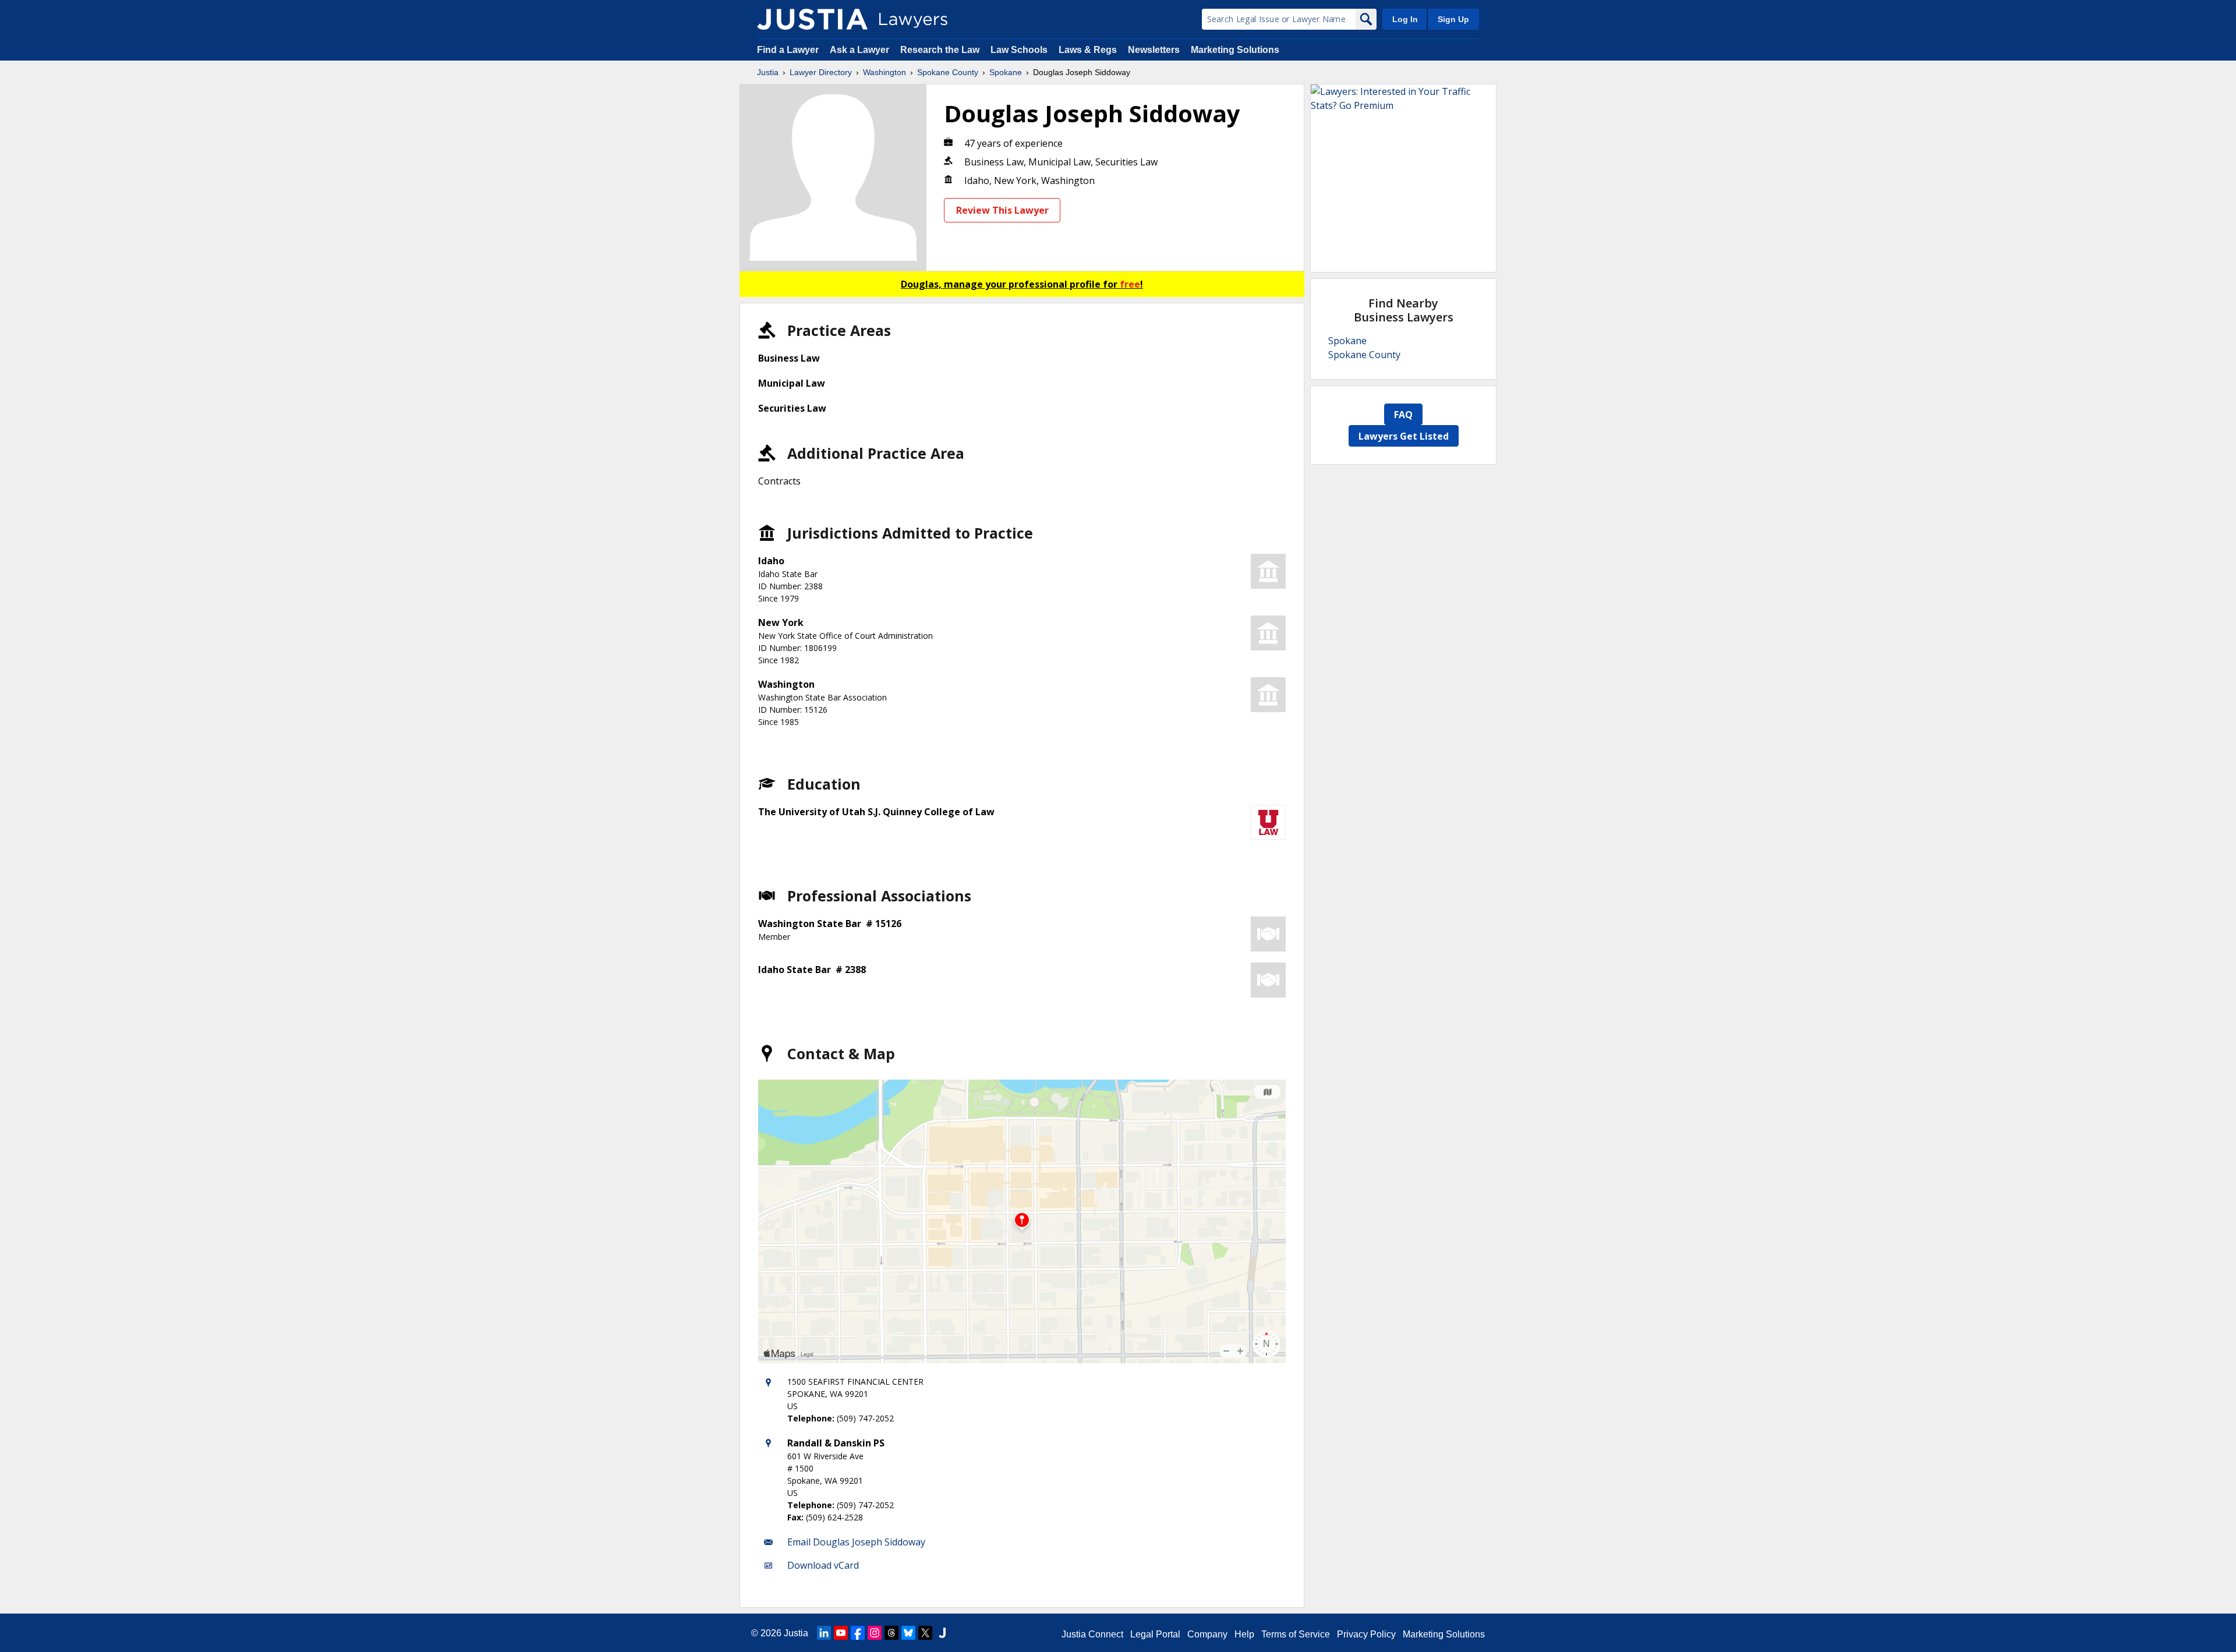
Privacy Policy (1366, 1634)
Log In (1405, 19)
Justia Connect (1092, 1634)
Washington (885, 72)
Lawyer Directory (821, 72)
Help (1244, 1634)
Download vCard (823, 1565)
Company (1207, 1634)
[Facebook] (858, 1633)
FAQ (1403, 415)
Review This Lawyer (1002, 210)
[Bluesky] (908, 1633)
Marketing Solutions (1235, 50)
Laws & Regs (1088, 50)
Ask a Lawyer (861, 50)
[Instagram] (875, 1633)
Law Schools (1019, 50)
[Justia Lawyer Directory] (812, 19)
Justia (768, 72)
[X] (925, 1633)
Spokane (1006, 72)
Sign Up (1453, 19)
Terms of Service (1296, 1634)
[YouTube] (841, 1633)
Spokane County (948, 72)
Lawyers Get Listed (1404, 436)
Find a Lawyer (788, 50)
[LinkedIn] (824, 1633)
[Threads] (891, 1633)
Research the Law (940, 50)
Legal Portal (1155, 1634)
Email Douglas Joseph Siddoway (856, 1542)
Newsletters (1154, 50)
